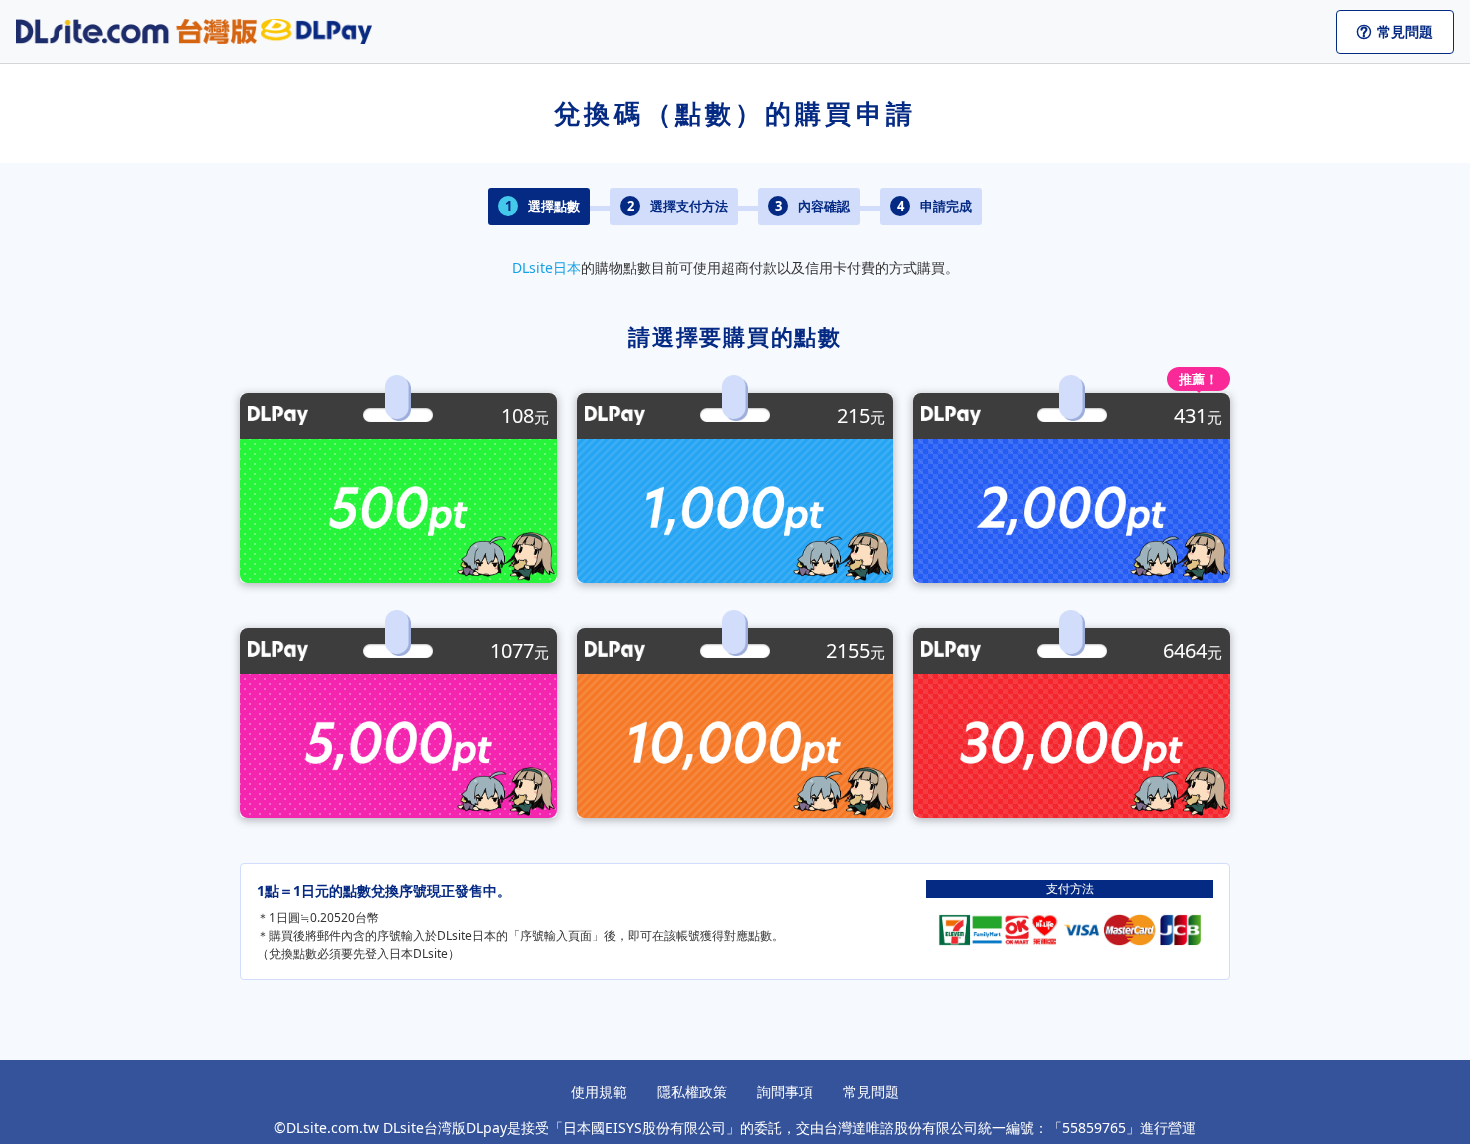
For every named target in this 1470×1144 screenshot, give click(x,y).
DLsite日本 (546, 267)
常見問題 (871, 1091)
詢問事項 (785, 1091)
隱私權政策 (692, 1091)
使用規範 (599, 1091)
